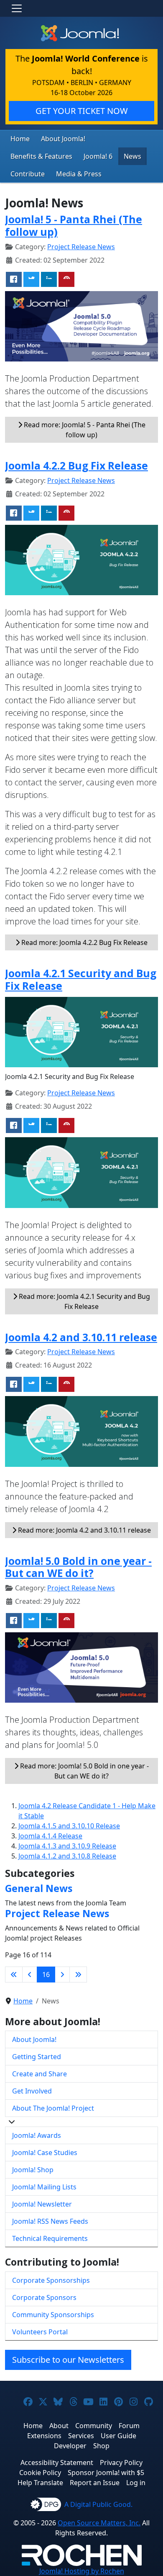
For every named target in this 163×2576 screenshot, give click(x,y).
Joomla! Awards (37, 2135)
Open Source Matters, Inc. (99, 2523)
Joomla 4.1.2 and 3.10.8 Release (67, 1856)
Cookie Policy (40, 2473)
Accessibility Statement (57, 2462)
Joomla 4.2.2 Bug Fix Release (76, 466)
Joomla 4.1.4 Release (50, 1836)
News (132, 156)
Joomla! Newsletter (42, 2204)
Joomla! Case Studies (45, 2153)
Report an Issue (95, 2483)
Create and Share (39, 2074)
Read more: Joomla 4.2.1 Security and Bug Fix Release (84, 1301)
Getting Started (37, 2057)
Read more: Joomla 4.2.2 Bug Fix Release (84, 942)
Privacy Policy (121, 2462)
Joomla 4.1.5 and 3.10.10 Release (69, 1826)
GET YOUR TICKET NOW (82, 111)
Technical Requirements (50, 2238)
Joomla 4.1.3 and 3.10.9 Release (67, 1846)
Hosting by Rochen (82, 2571)
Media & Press (79, 174)
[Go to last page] (78, 1975)
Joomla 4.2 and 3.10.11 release (81, 1337)
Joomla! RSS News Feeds (50, 2221)
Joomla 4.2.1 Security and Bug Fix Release (81, 980)
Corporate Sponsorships (51, 2280)
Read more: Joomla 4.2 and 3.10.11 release (84, 1530)
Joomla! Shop (33, 2170)
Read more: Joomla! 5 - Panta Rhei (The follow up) (84, 430)
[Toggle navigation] (17, 8)
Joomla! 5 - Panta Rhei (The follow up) (74, 226)
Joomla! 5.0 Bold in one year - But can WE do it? (78, 1567)
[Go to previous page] (30, 1975)
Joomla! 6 (98, 156)
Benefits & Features (41, 156)
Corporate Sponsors (44, 2297)
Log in (136, 2483)
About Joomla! (63, 139)
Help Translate (40, 2483)
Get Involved (32, 2091)
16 (46, 1975)
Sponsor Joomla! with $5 (106, 2473)
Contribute (28, 174)
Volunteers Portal (40, 2332)
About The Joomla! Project (53, 2108)
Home (20, 139)
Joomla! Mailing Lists (44, 2187)
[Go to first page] (14, 1975)
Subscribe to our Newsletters (68, 2360)
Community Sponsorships (53, 2315)
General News (39, 1888)
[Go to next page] (62, 1975)
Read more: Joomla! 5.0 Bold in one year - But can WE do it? (84, 1771)
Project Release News (81, 247)
